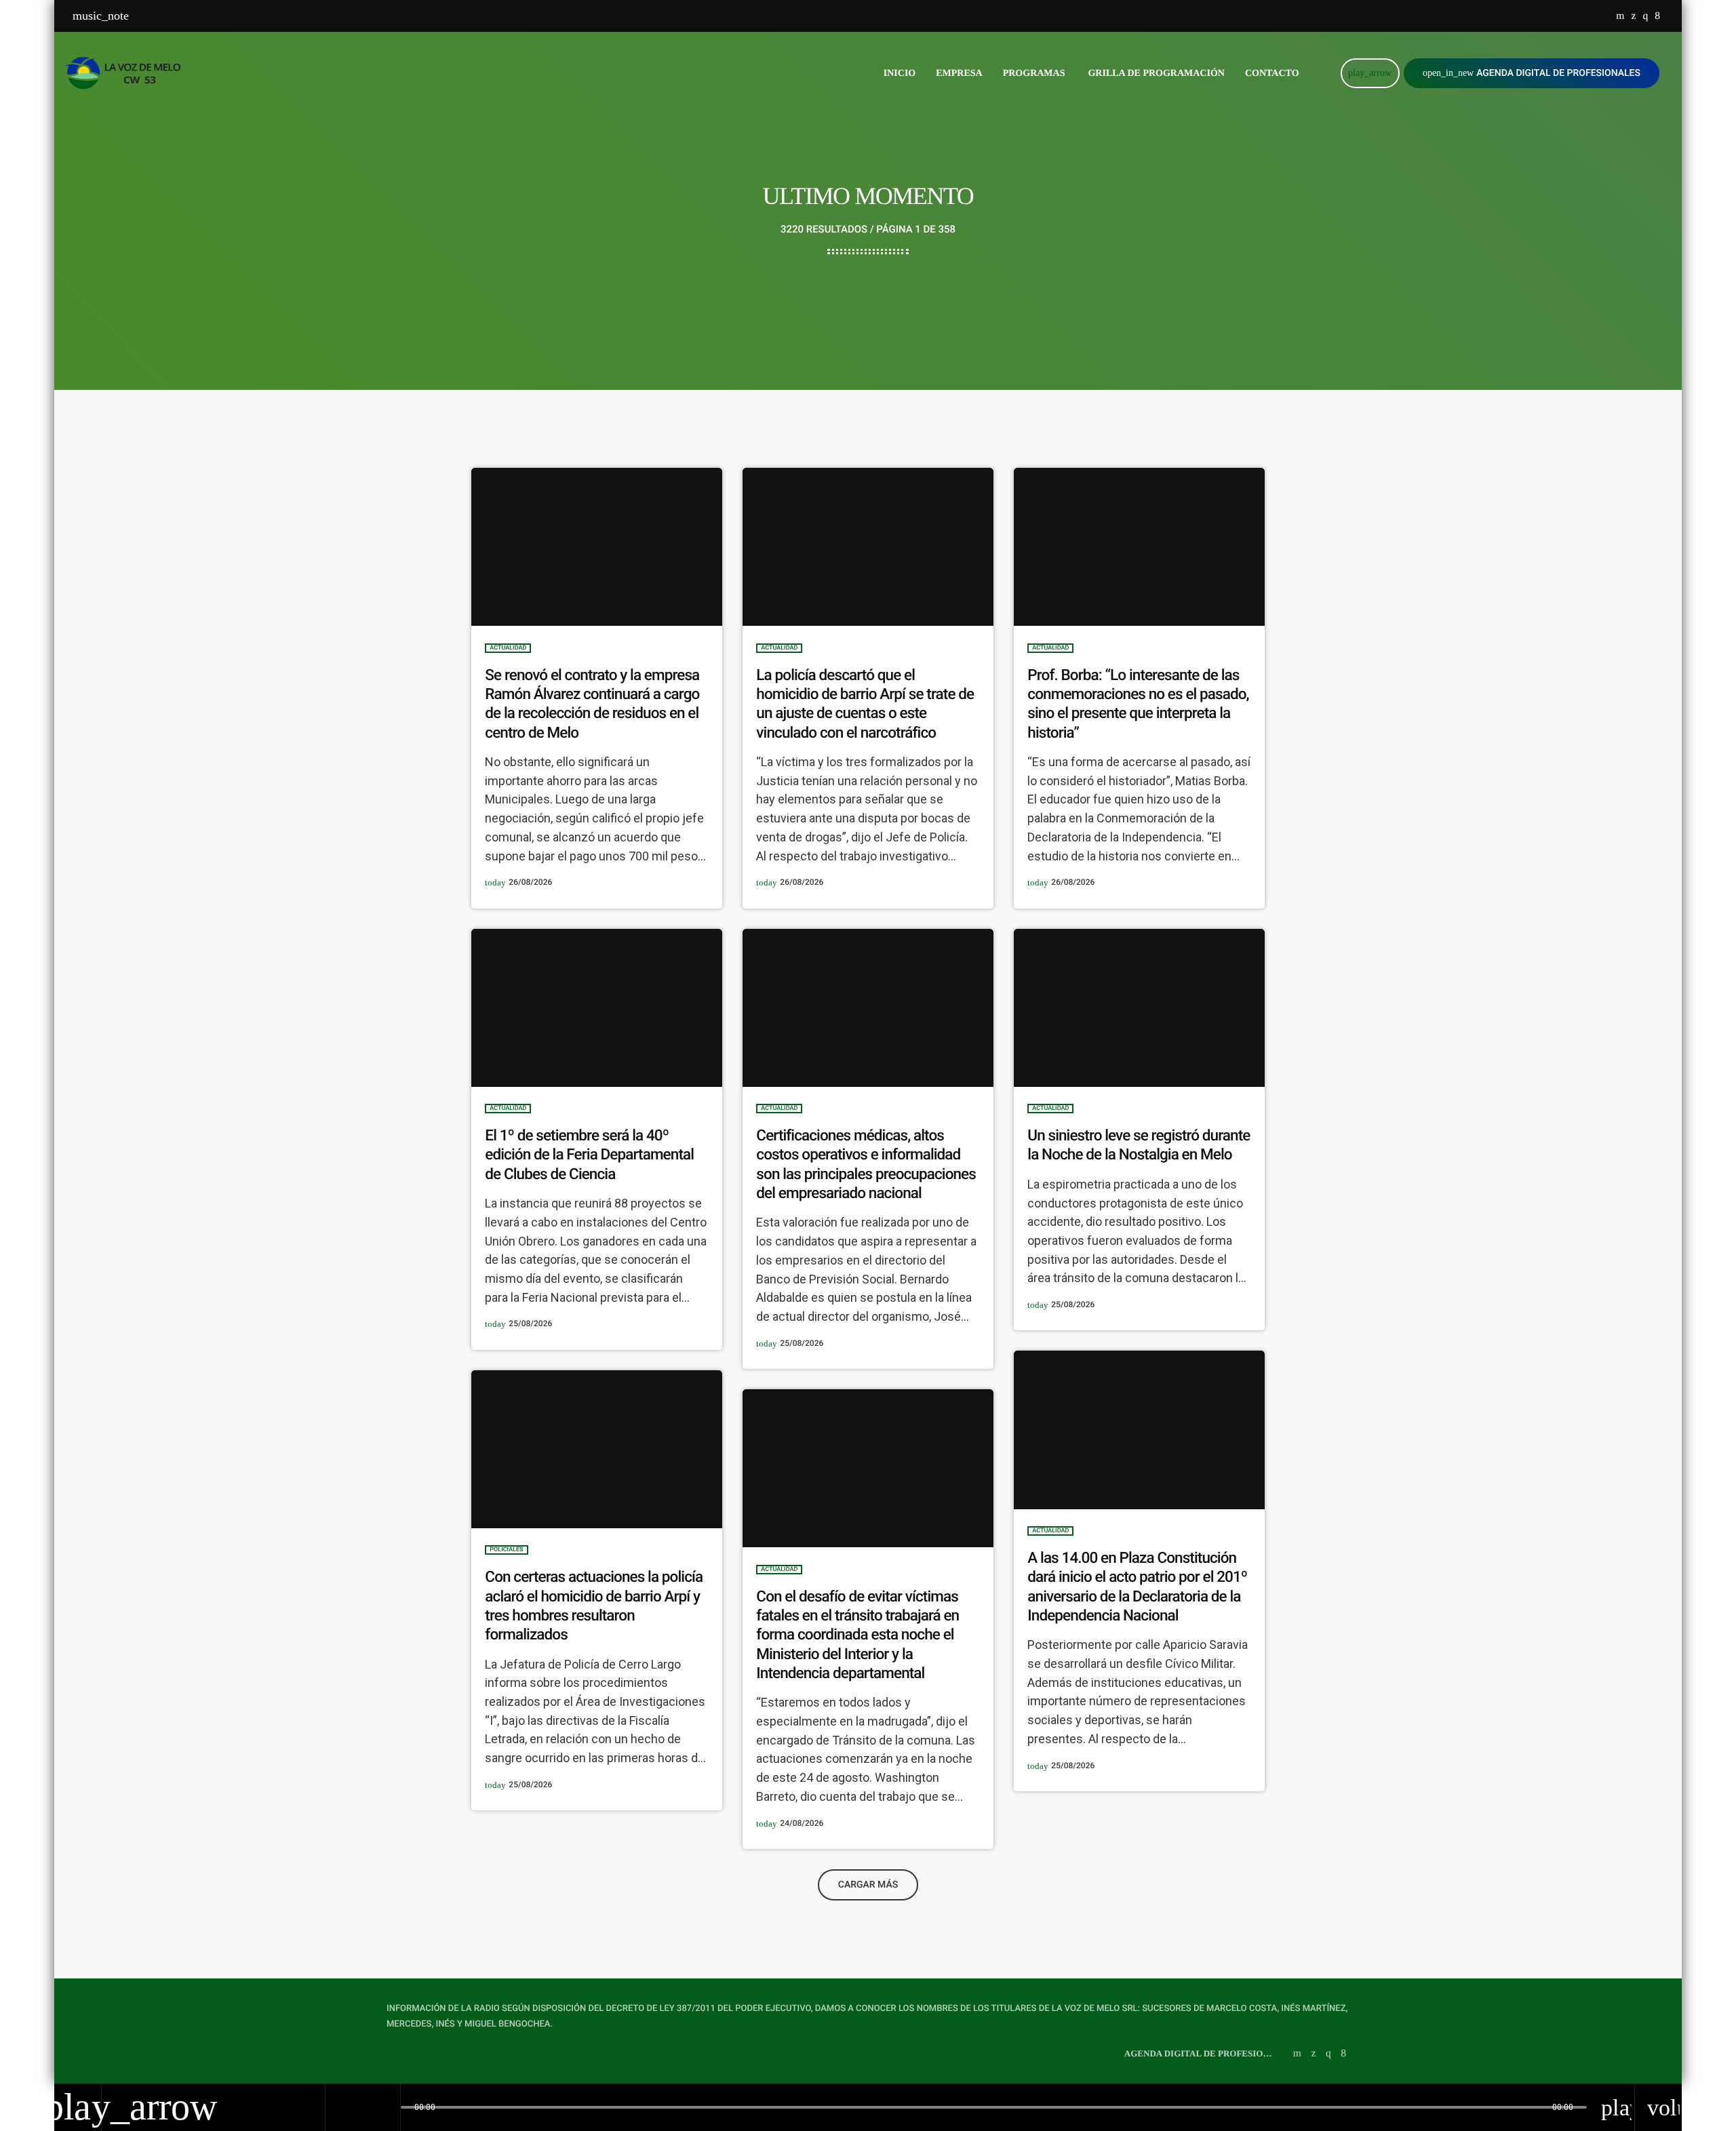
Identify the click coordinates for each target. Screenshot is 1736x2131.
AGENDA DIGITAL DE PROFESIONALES (1532, 73)
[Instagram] (1645, 16)
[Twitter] (1633, 16)
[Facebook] (1657, 16)
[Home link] (127, 73)
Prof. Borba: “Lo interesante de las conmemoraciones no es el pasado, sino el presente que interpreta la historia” (1138, 704)
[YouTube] (1620, 16)
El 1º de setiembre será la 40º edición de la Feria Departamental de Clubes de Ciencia (589, 1155)
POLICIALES (506, 1550)
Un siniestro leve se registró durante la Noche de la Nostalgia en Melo (1139, 1145)
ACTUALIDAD (508, 648)
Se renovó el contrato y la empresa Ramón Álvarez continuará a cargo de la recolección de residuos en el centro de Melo (592, 704)
